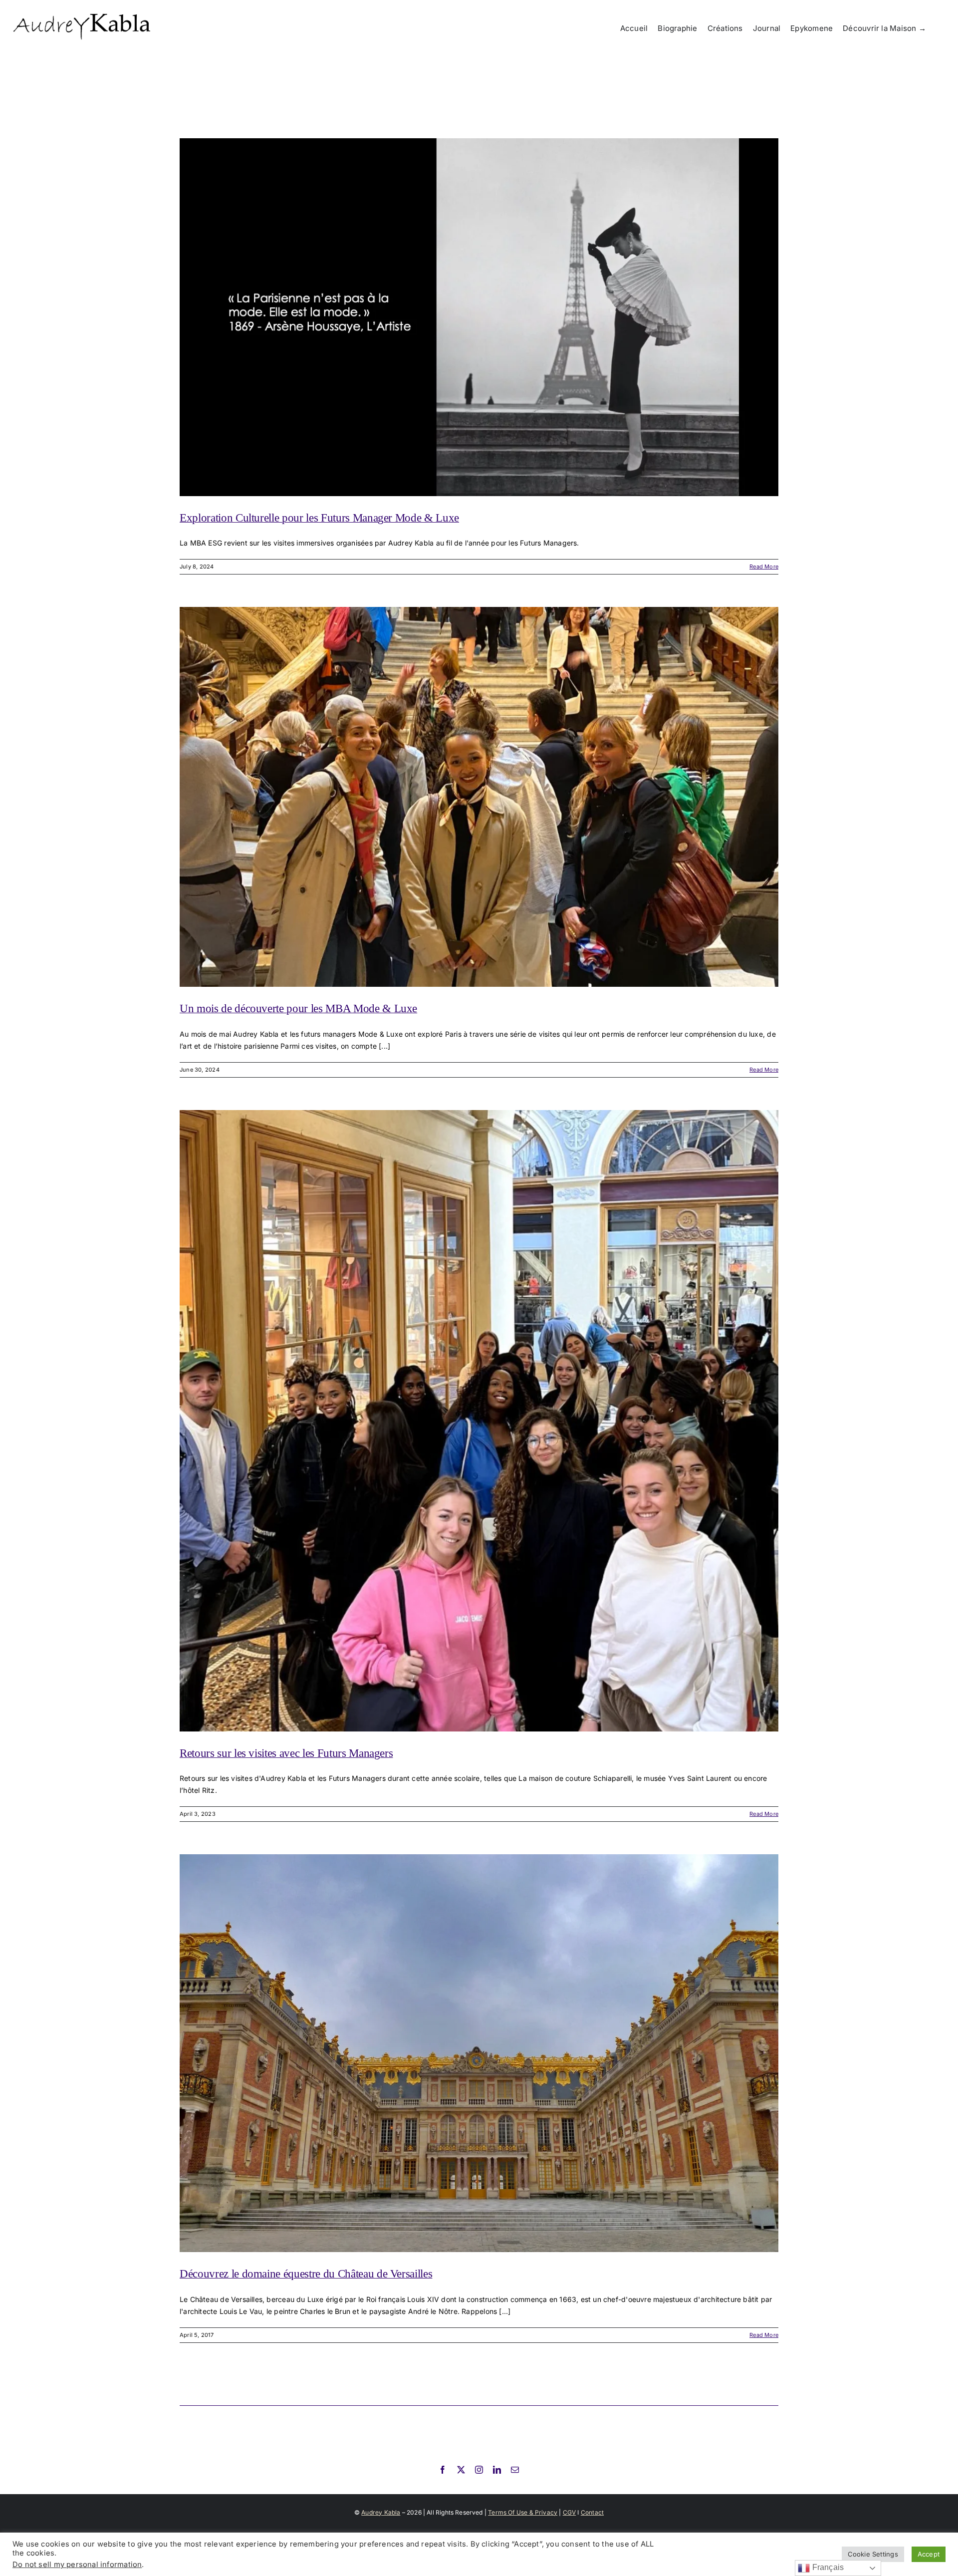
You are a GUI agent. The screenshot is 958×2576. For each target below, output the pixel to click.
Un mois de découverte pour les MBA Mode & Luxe (298, 1008)
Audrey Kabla (381, 2512)
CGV (570, 2512)
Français (827, 2567)
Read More (764, 567)
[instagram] (479, 2470)
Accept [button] (929, 2554)
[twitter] (461, 2470)
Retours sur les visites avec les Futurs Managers (286, 1753)
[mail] (515, 2470)
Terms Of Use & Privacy (523, 2512)
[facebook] (443, 2470)
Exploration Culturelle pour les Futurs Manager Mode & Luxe (319, 518)
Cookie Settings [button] (873, 2554)
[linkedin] (497, 2470)
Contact (592, 2512)
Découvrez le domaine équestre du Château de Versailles (306, 2274)
